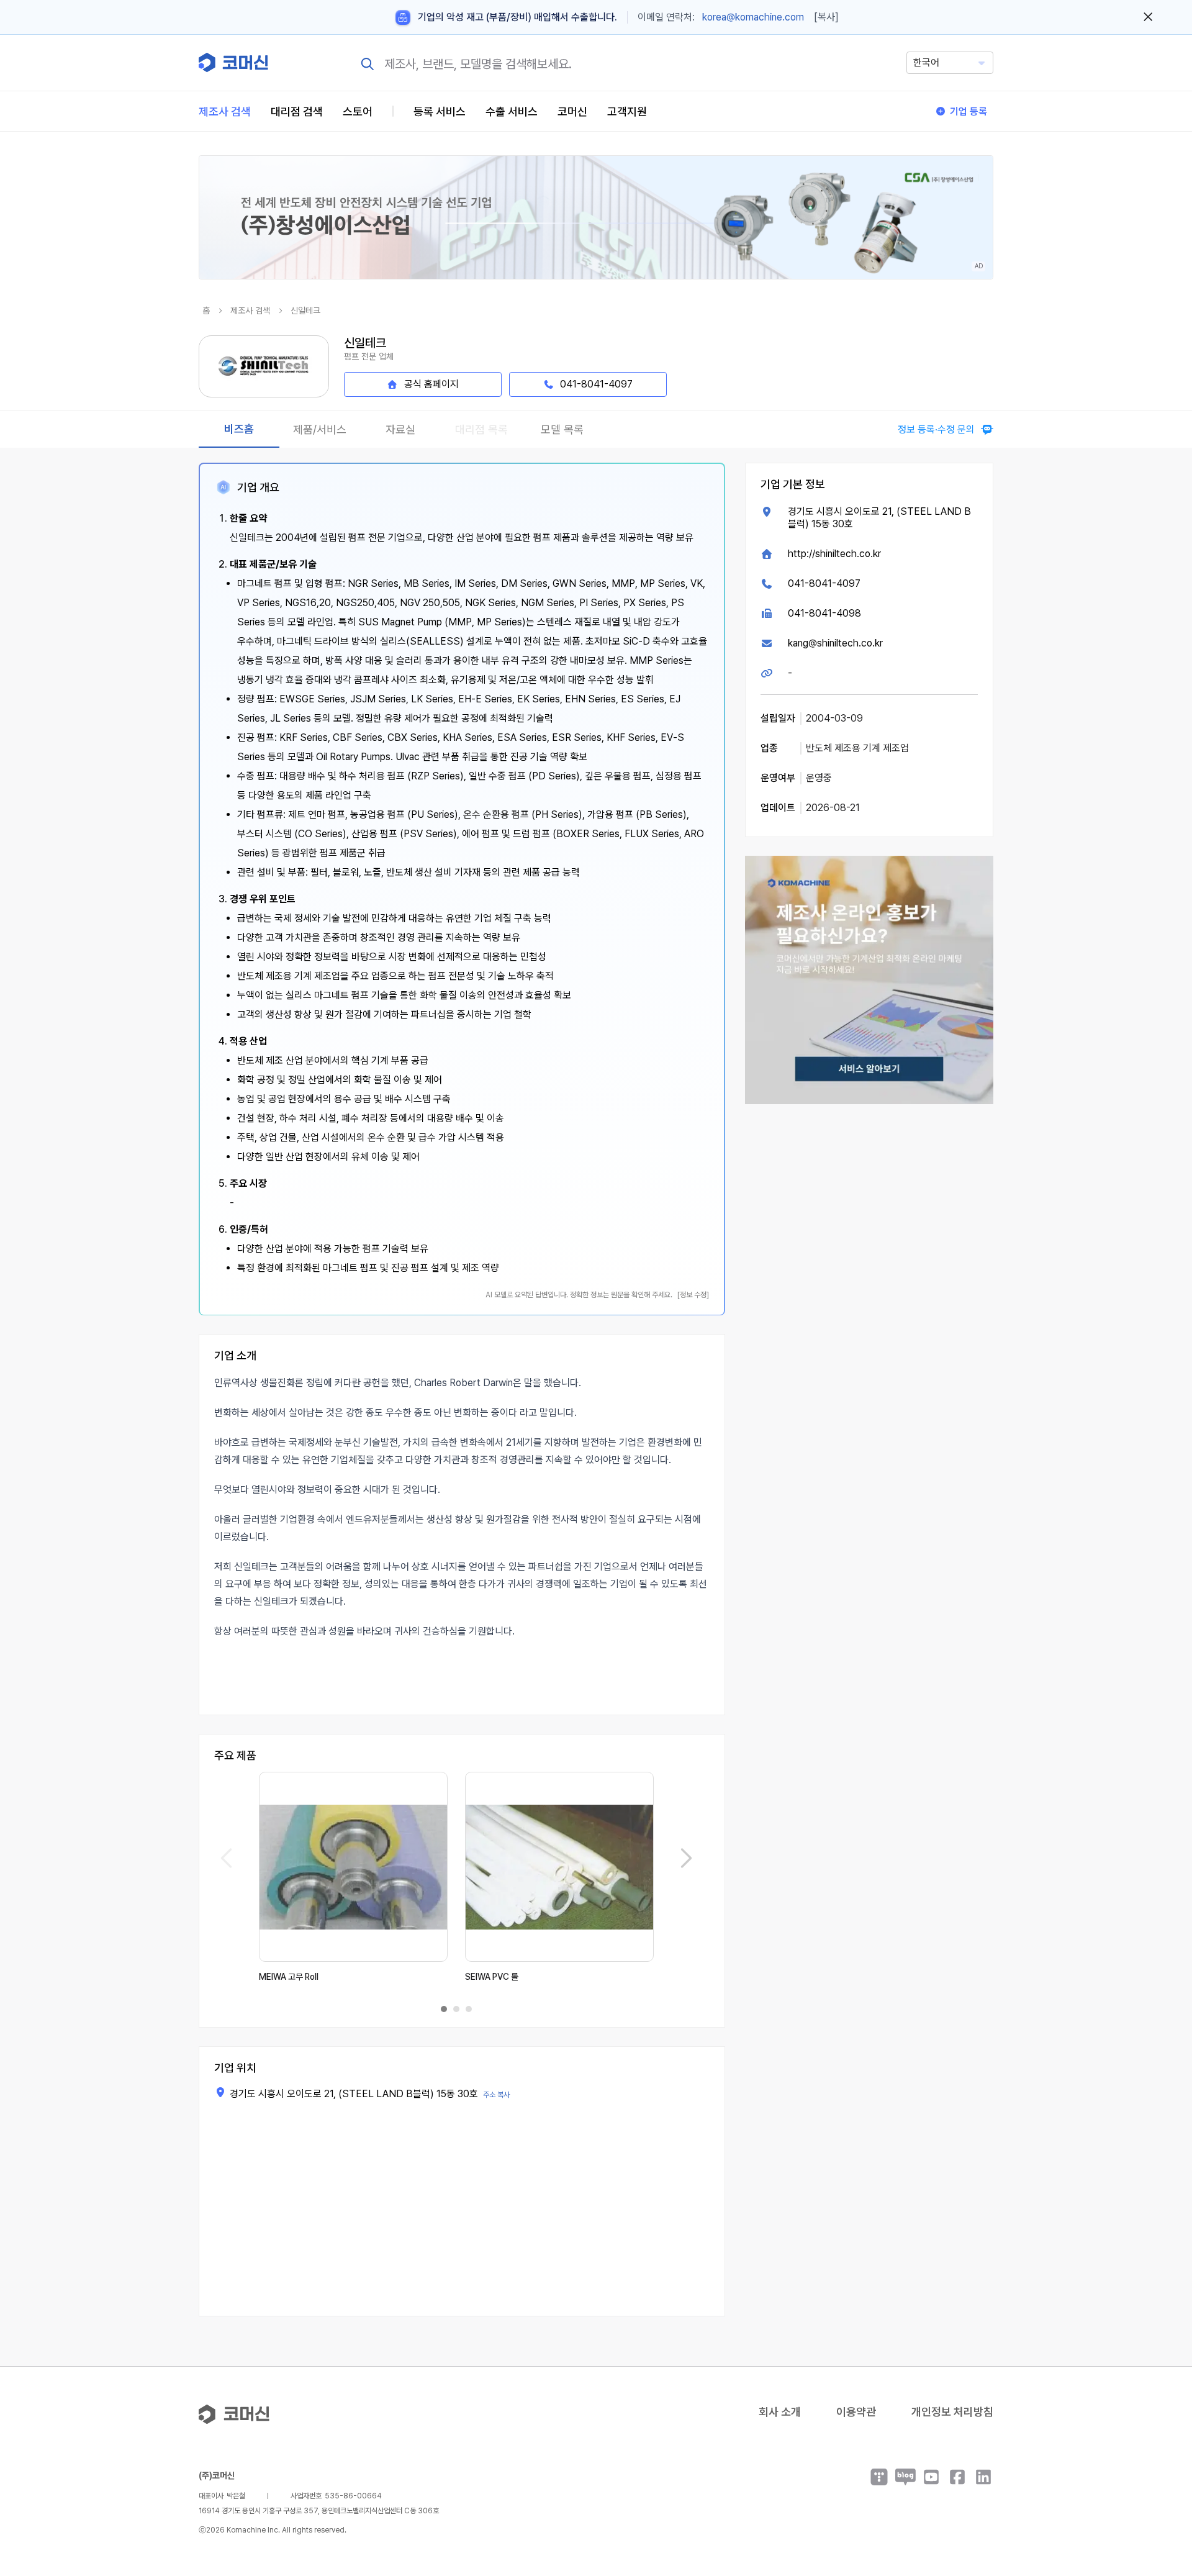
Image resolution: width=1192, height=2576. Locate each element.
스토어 (358, 111)
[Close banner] (1148, 17)
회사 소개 (780, 2412)
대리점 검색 (297, 111)
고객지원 (627, 111)
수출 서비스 (512, 111)
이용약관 (856, 2412)
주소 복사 (496, 2095)
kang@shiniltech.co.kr (835, 643)
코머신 (572, 111)
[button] (1159, 2470)
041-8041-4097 (824, 583)
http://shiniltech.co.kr (834, 554)
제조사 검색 (225, 111)
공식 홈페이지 (431, 384)
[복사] (826, 17)
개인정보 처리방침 (952, 2412)
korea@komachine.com (753, 17)
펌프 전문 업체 (369, 356)
